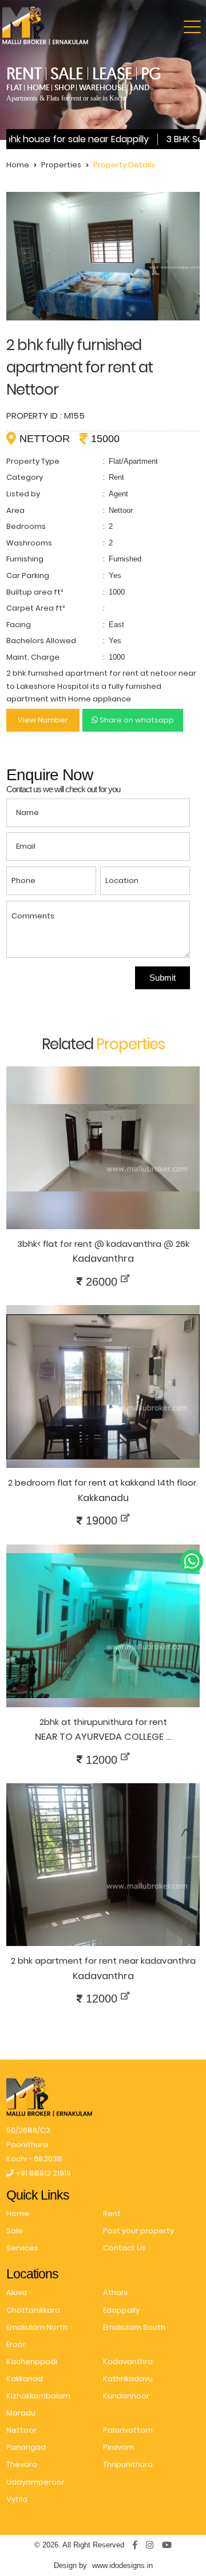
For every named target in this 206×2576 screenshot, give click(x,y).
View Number (43, 720)
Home (18, 165)
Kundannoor (126, 2396)
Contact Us (124, 2248)
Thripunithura (128, 2464)
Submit (163, 978)
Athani (115, 2292)
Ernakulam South (134, 2327)
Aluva (17, 2292)
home (38, 88)
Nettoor (21, 2430)
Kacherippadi (32, 2362)
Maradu (21, 2413)
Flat (14, 88)
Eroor (16, 2344)
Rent (112, 2214)
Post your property (138, 2231)
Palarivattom (128, 2430)
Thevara (22, 2464)
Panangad (26, 2447)
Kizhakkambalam (38, 2396)
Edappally (121, 2310)
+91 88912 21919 (42, 2173)
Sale (15, 2231)
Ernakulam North (37, 2327)
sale (67, 73)
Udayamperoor (35, 2482)
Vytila (17, 2499)
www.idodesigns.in (122, 2565)
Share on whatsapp (136, 720)
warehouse (102, 88)
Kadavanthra (128, 2362)
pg (151, 73)
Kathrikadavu (128, 2379)
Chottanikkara (33, 2310)
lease (112, 73)
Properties (61, 165)
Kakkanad (25, 2379)
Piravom (118, 2447)
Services (22, 2248)
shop (64, 88)
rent (24, 73)
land (140, 88)
